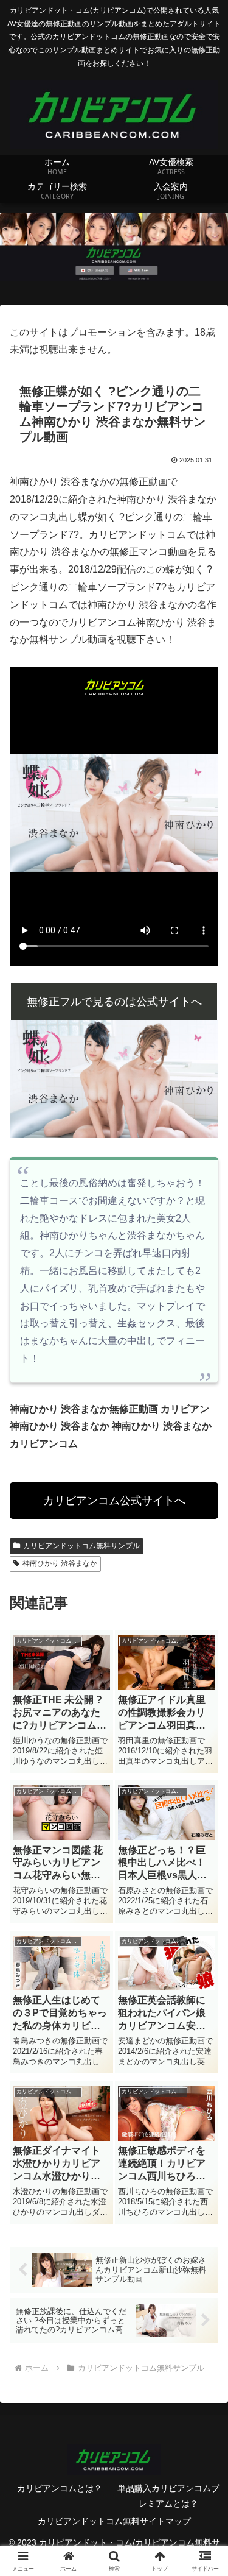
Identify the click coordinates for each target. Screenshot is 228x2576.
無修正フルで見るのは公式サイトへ (114, 1002)
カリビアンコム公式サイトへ (114, 1501)
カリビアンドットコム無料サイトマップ (114, 2521)
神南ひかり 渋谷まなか (60, 1563)
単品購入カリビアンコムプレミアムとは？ (168, 2496)
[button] (204, 1875)
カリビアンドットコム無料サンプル (81, 1546)
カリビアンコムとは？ (60, 2488)
